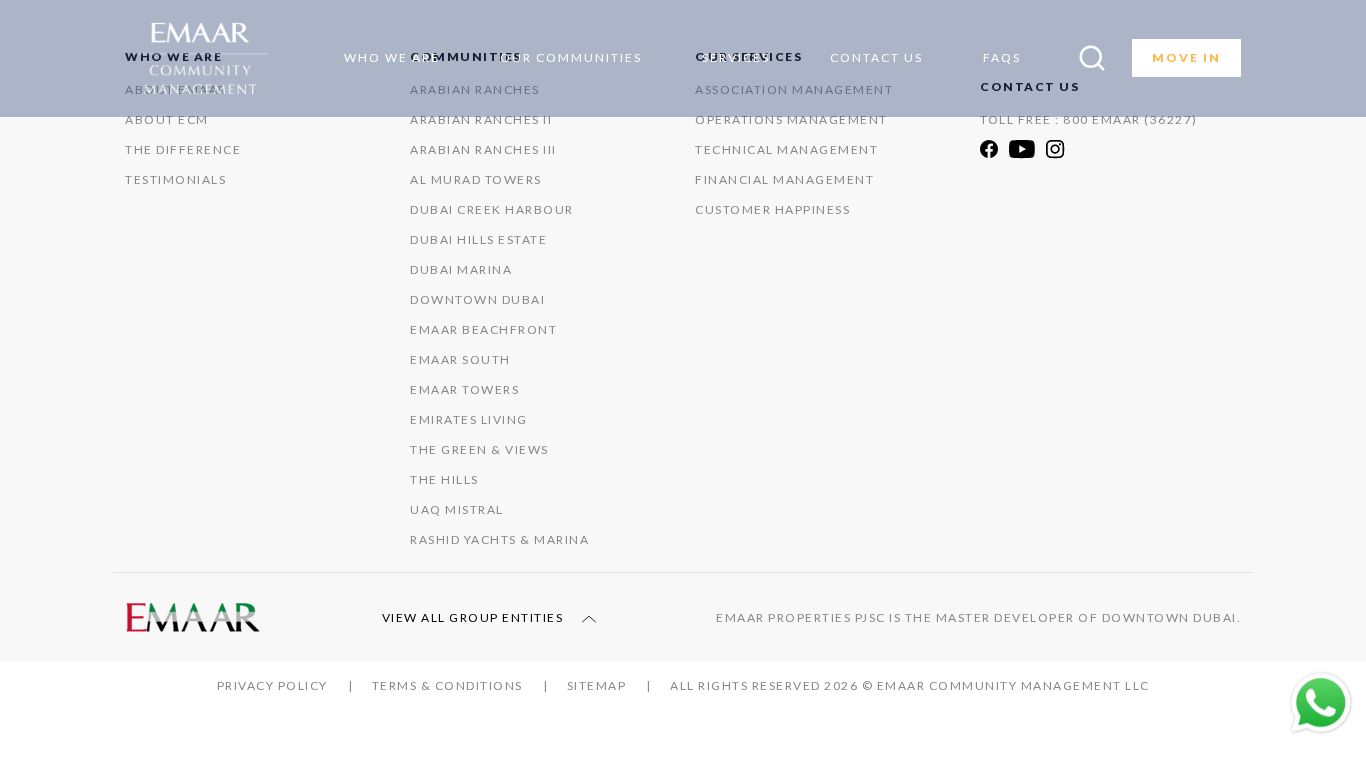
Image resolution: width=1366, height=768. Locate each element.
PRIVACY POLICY (272, 685)
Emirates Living (469, 419)
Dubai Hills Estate (478, 239)
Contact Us (876, 57)
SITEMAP (597, 685)
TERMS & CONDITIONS (447, 685)
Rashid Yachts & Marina (499, 539)
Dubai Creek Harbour (492, 209)
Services (736, 57)
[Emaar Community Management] (206, 58)
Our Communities (571, 57)
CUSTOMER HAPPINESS (772, 209)
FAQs (1002, 57)
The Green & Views (479, 449)
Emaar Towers (464, 389)
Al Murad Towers (476, 179)
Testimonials (175, 179)
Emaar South (460, 359)
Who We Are (392, 57)
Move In (1186, 57)
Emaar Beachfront (483, 329)
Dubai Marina (461, 269)
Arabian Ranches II (481, 119)
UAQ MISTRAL (457, 509)
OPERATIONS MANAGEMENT (791, 119)
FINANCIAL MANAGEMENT (784, 179)
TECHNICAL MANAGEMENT (786, 149)
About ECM (167, 119)
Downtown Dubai (477, 299)
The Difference (183, 149)
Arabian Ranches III (483, 149)
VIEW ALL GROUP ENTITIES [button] (474, 617)
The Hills (444, 479)
